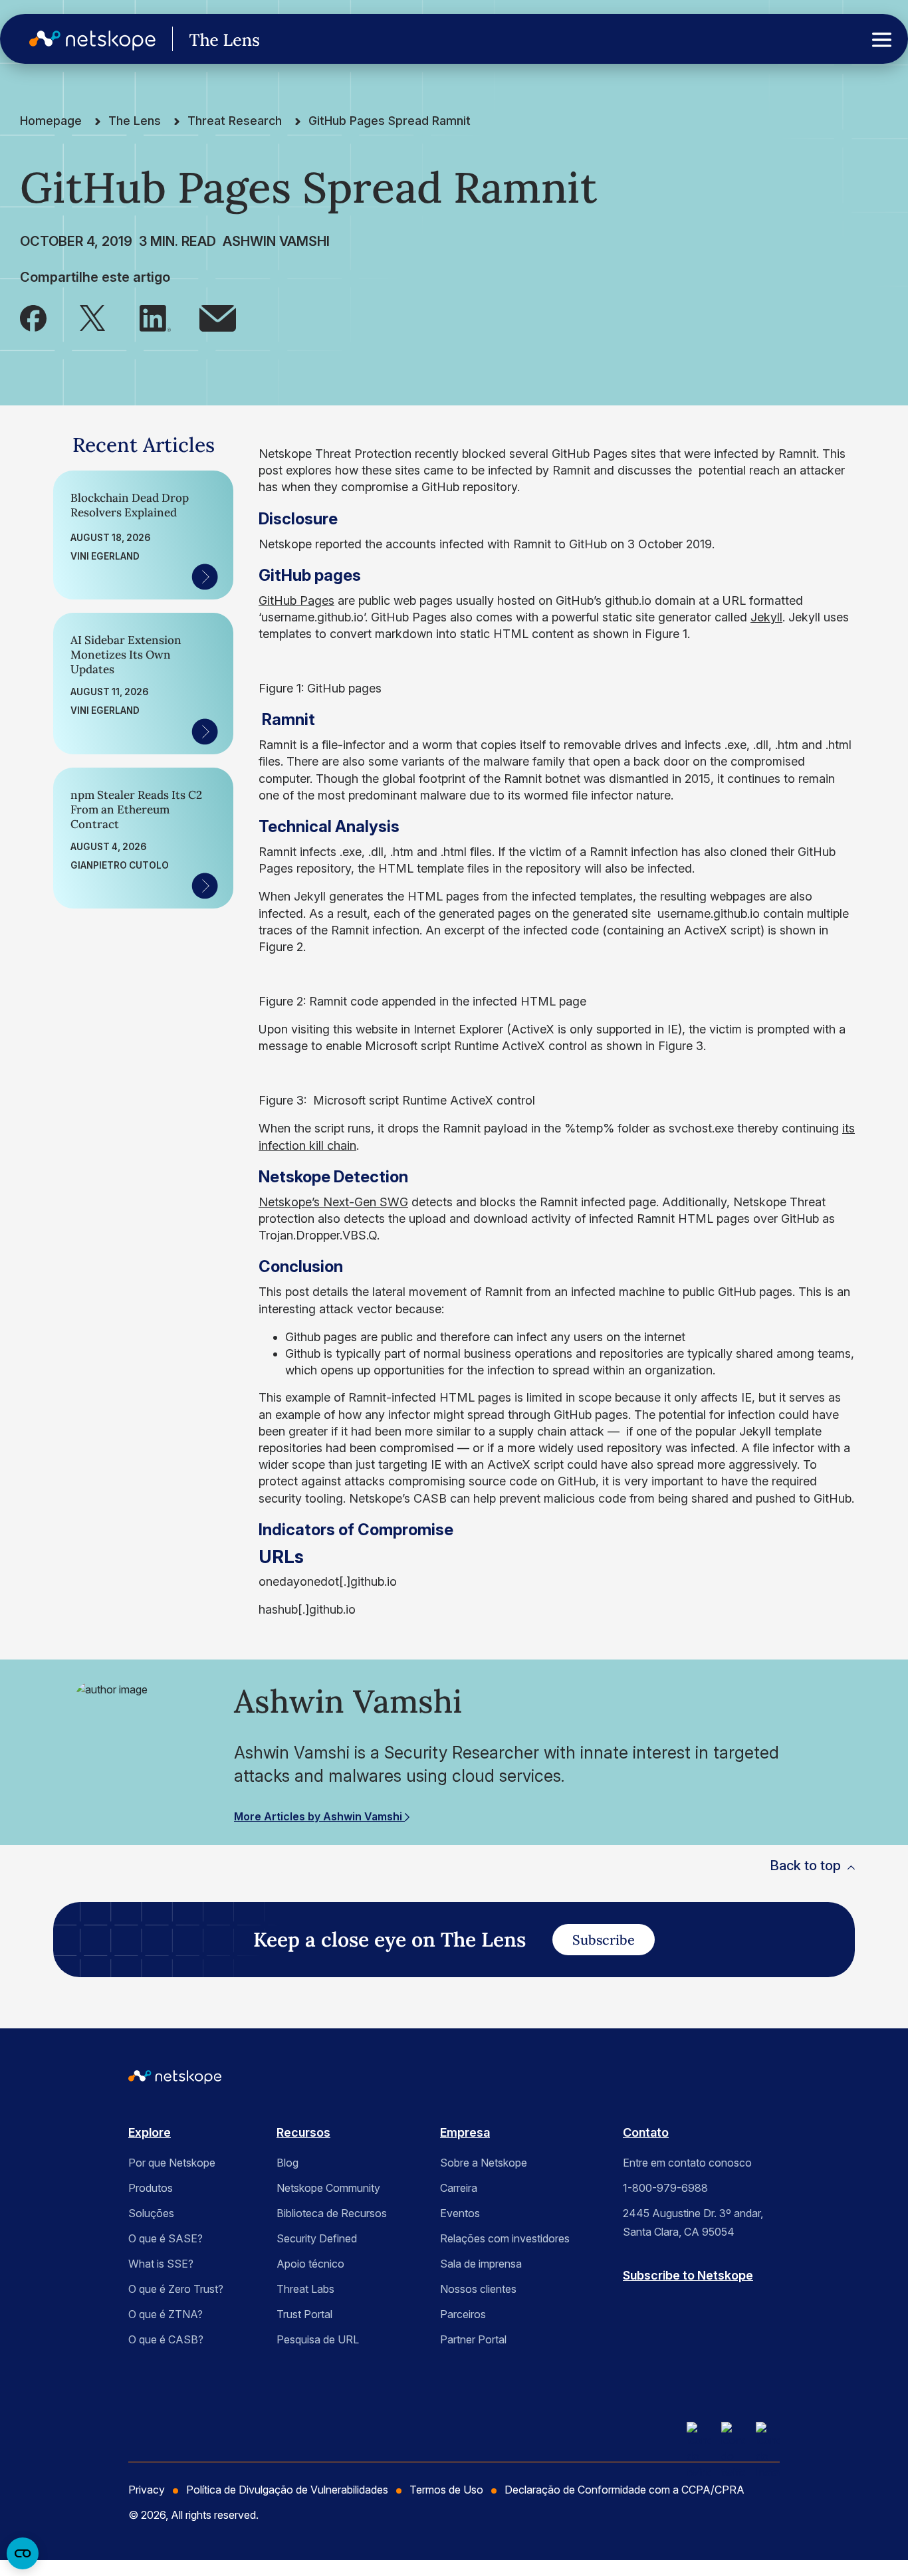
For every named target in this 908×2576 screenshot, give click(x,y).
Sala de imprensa (481, 2264)
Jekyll (766, 617)
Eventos (460, 2213)
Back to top (805, 1866)
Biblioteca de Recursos (332, 2213)
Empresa (465, 2132)
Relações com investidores (505, 2238)
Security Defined (317, 2238)
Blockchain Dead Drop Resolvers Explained (130, 505)
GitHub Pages (296, 600)
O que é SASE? (166, 2238)
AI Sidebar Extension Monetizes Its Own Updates (126, 655)
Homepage (51, 121)
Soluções (151, 2213)
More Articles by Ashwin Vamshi (319, 1816)
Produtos (151, 2188)
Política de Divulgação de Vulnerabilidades (287, 2490)
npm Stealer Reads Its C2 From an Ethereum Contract (136, 809)
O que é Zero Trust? (176, 2289)
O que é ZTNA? (166, 2314)
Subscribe (604, 1940)
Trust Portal (304, 2314)
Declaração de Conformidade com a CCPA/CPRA (624, 2490)
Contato (646, 2132)
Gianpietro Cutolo (120, 865)
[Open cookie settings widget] (23, 2553)
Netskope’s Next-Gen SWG (333, 1202)
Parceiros (463, 2314)
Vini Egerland (105, 556)
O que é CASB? (166, 2339)
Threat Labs (305, 2289)
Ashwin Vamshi (276, 241)
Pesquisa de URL (318, 2339)
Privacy (147, 2490)
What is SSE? (161, 2264)
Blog (287, 2163)
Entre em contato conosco (687, 2163)
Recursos (303, 2132)
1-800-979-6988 (665, 2188)
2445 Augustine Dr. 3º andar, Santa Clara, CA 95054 (693, 2222)
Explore (150, 2132)
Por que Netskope (172, 2163)
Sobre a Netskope (484, 2163)
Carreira (459, 2188)
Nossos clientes (478, 2289)
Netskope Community (328, 2188)
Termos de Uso (446, 2490)
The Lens (135, 121)
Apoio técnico (310, 2264)
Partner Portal (473, 2339)
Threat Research (235, 121)
